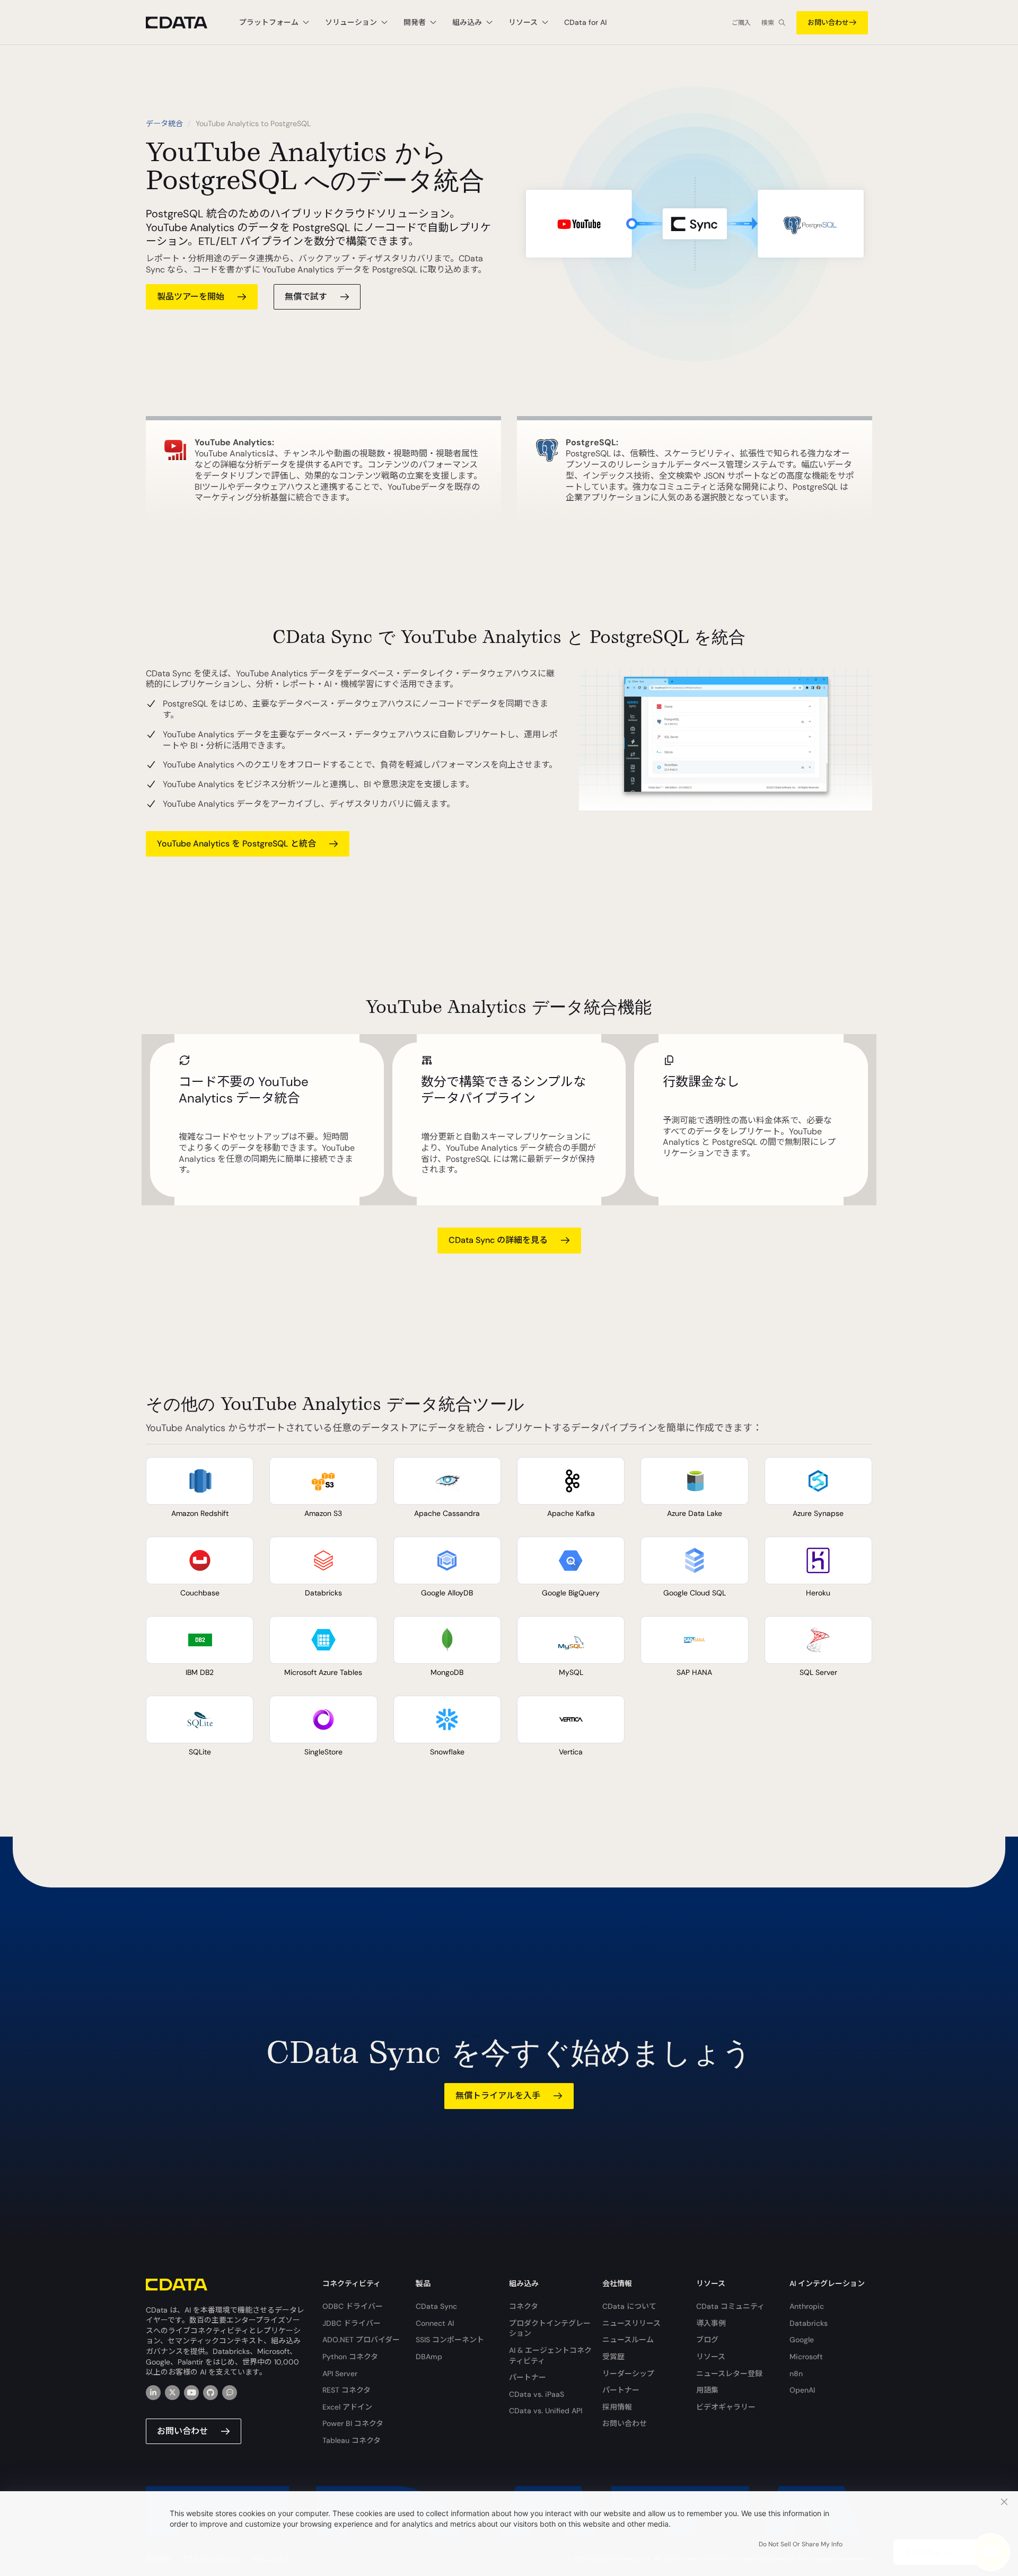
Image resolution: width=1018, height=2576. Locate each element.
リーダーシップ (628, 2374)
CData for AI (585, 22)
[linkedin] (153, 2393)
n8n (796, 2374)
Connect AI (435, 2323)
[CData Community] (230, 2393)
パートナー (528, 2377)
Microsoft (806, 2357)
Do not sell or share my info (801, 2544)
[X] (172, 2393)
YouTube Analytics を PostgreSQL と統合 (236, 844)
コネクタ (524, 2306)
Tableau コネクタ (352, 2440)
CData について (629, 2306)
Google (802, 2340)
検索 (768, 23)
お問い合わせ (828, 23)
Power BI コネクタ (353, 2423)
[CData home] (185, 23)
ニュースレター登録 (729, 2374)
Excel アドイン (347, 2407)
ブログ (707, 2340)
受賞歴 (613, 2357)
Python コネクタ (350, 2357)
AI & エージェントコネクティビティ (550, 2356)
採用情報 (617, 2407)
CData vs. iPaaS (537, 2394)
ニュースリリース (631, 2323)
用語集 (707, 2390)
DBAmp (429, 2357)
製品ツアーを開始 (191, 297)
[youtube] (191, 2393)
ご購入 (741, 23)
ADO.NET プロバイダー (361, 2340)
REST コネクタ (346, 2390)
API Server (340, 2374)
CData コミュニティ (730, 2306)
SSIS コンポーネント (450, 2340)
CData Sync (436, 2306)
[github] (210, 2393)
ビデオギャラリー (726, 2407)
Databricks (809, 2323)
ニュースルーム (628, 2340)
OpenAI (802, 2390)
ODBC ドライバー (353, 2306)
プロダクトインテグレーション (550, 2328)
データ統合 (164, 123)
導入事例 (711, 2323)
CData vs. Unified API (546, 2411)
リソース (711, 2357)
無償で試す (306, 297)
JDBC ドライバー (352, 2323)
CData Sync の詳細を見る (498, 1240)
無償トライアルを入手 (498, 2096)
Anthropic (807, 2306)
